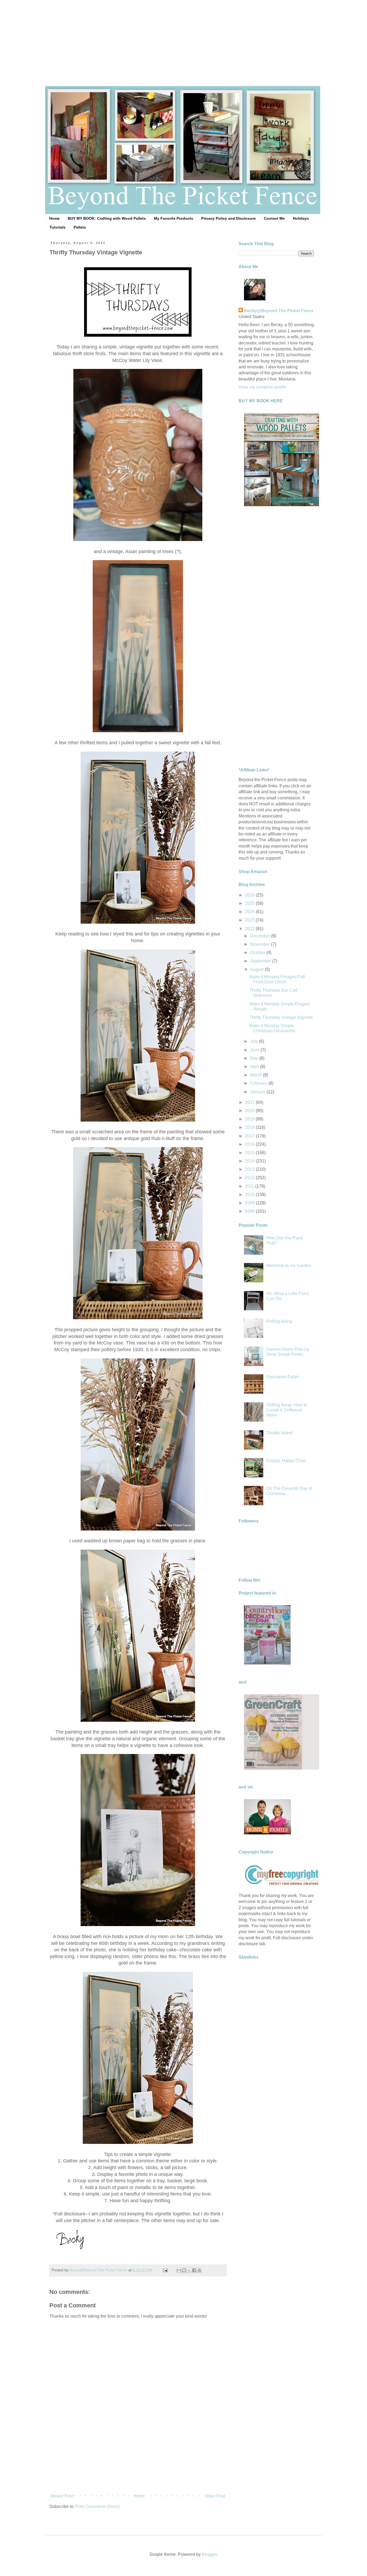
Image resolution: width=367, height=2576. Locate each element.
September (261, 961)
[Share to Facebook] (194, 2270)
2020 (250, 1111)
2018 (250, 1127)
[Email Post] (165, 2270)
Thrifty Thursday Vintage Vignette (281, 1017)
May (255, 1058)
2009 (250, 1203)
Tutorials (57, 227)
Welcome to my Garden (289, 1266)
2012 (250, 1178)
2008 (250, 1211)
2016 (250, 1144)
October (258, 953)
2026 (250, 895)
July (255, 1041)
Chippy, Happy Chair (286, 1460)
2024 (250, 912)
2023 (250, 920)
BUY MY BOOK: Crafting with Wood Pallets (107, 218)
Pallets (80, 227)
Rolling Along (279, 1321)
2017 (250, 1136)
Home (54, 218)
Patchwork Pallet (282, 1377)
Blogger (209, 2554)
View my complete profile (262, 387)
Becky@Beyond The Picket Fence (279, 311)
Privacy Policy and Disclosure (229, 218)
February (259, 1083)
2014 (250, 1161)
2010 (250, 1195)
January (258, 1092)
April (255, 1067)
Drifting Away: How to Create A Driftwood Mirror (287, 1410)
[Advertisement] (183, 38)
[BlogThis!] (184, 2270)
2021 (250, 1102)
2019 (250, 1119)
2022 (250, 929)
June (255, 1050)
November (261, 944)
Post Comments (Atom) (98, 2506)
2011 (250, 1186)
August (257, 969)
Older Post (215, 2496)
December (261, 936)
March (257, 1075)
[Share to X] (189, 2270)
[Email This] (179, 2270)
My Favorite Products (174, 218)
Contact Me (274, 218)
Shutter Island (279, 1433)
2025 (250, 903)
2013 (250, 1169)
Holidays (301, 218)
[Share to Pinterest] (199, 2270)
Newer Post (62, 2496)
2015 (250, 1153)
